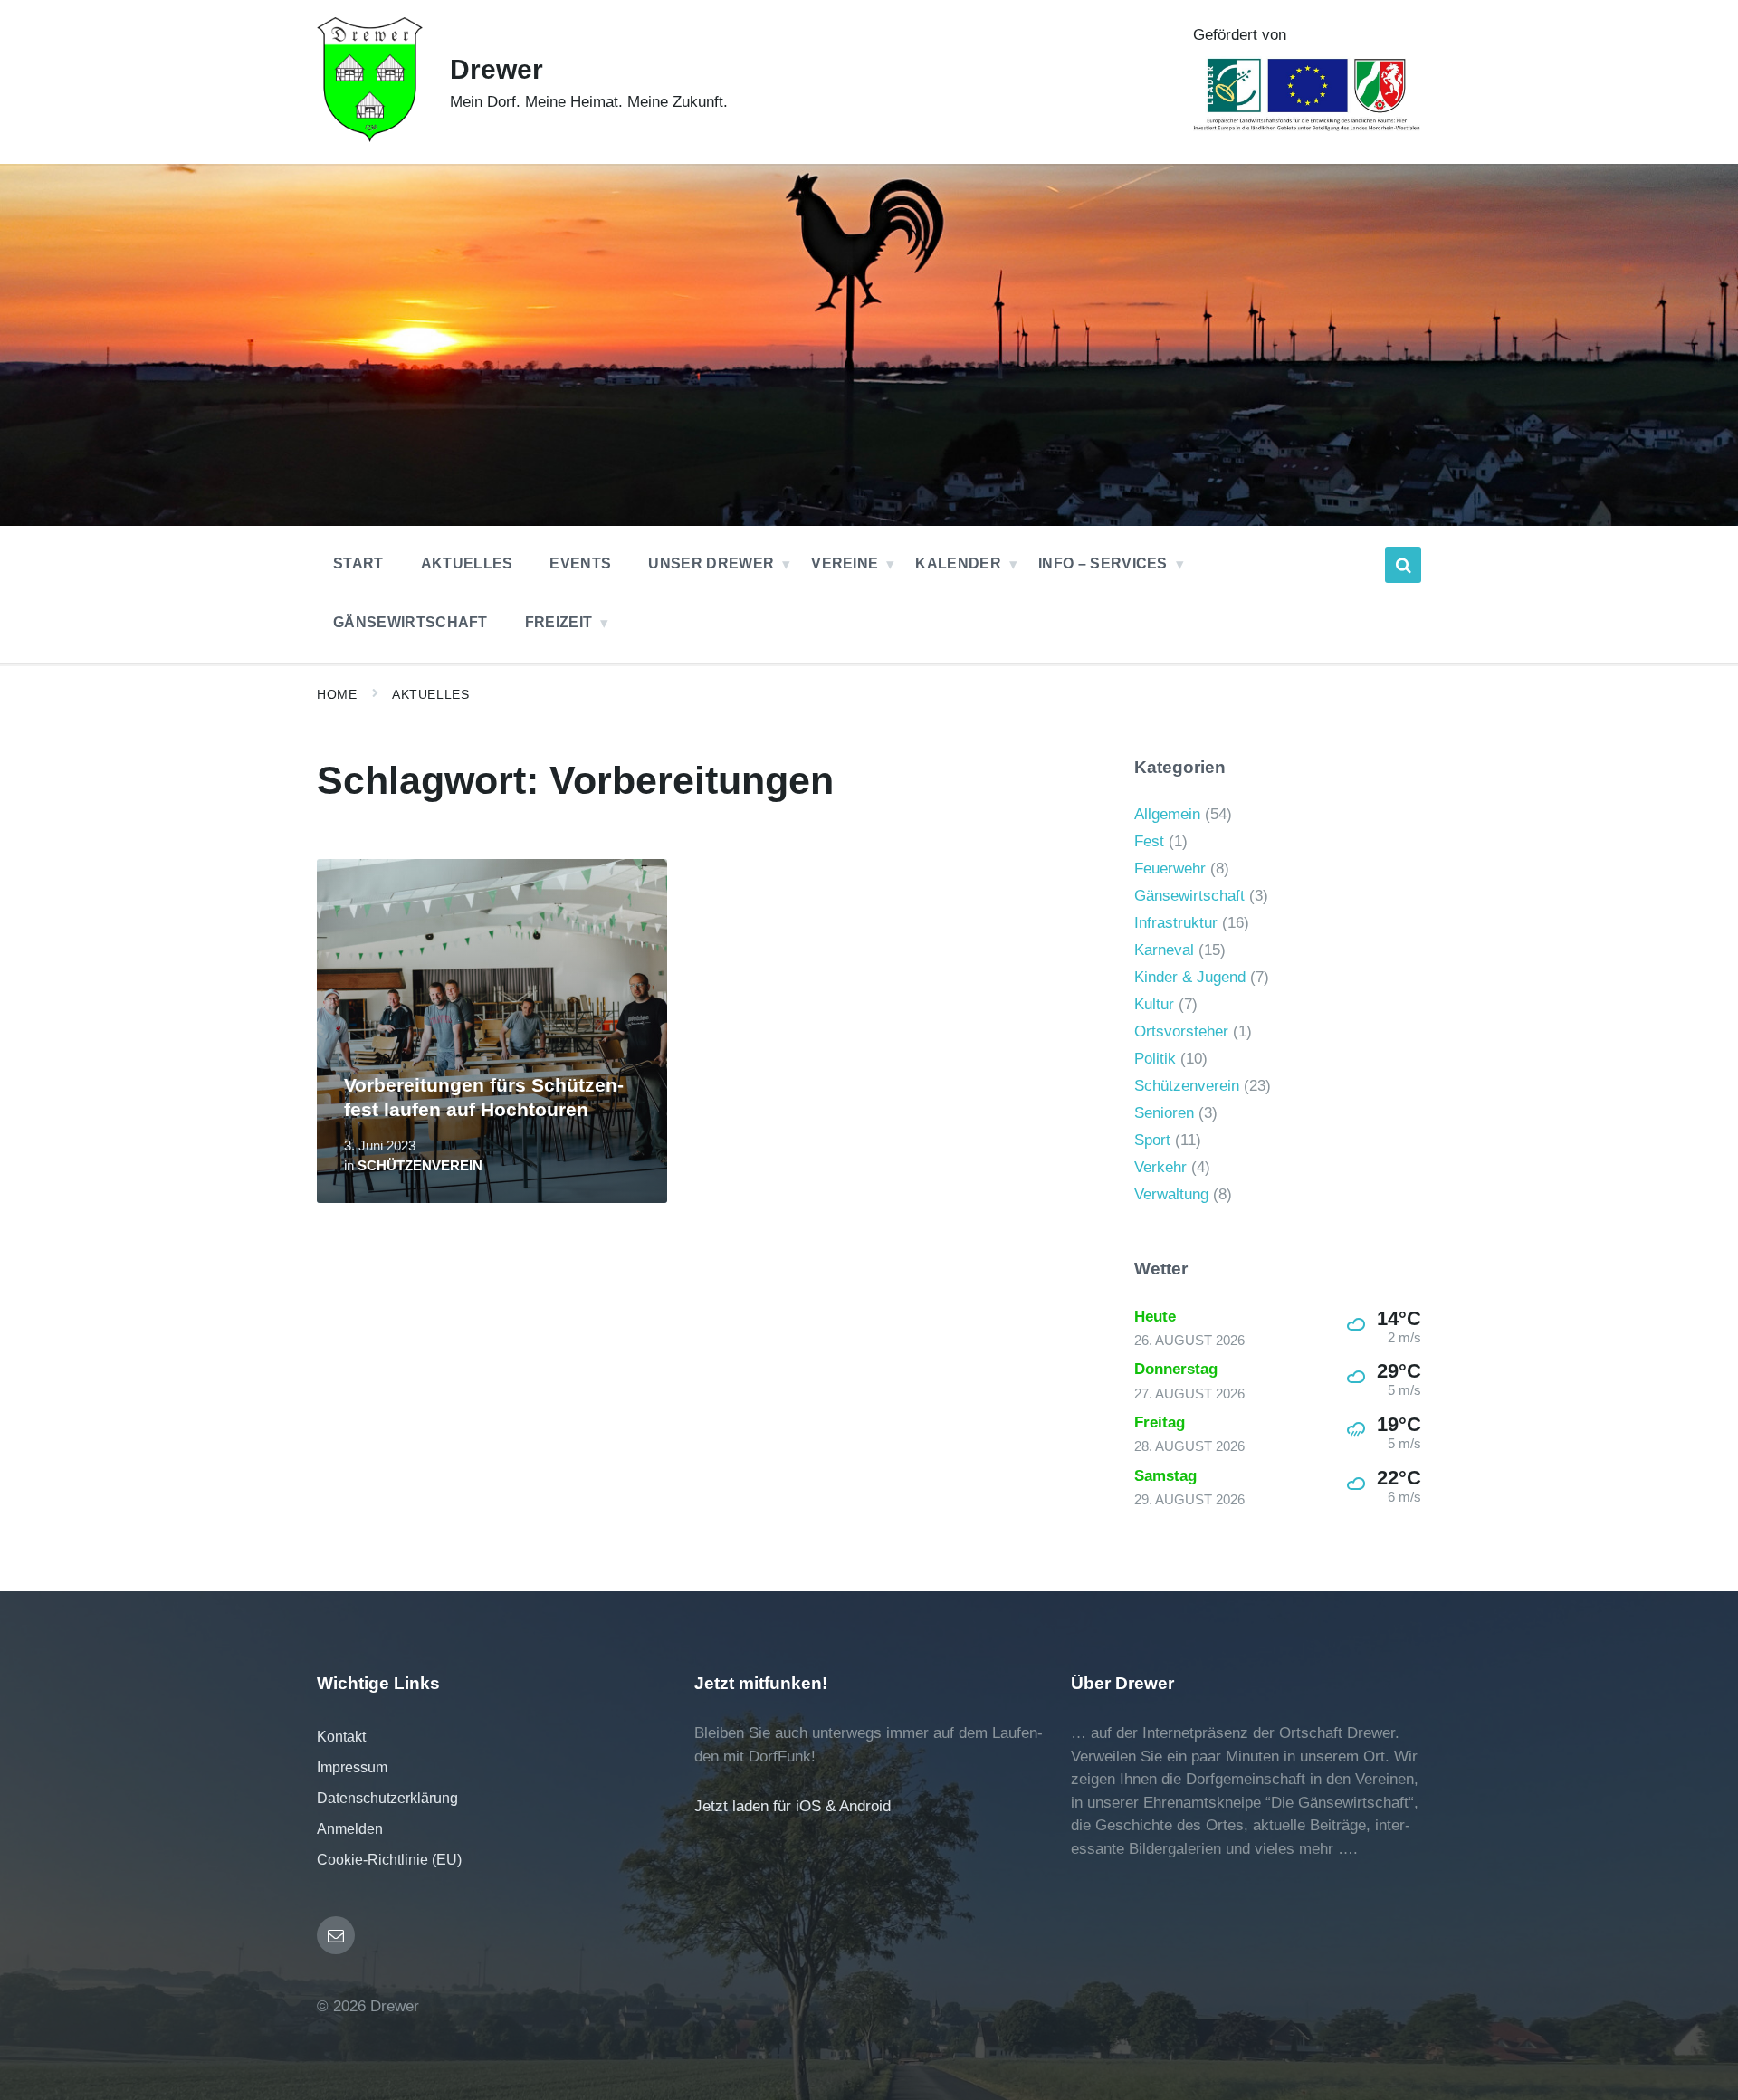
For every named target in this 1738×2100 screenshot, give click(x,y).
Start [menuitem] (358, 563)
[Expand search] (1403, 565)
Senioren (1164, 1113)
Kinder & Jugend (1190, 977)
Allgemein (1167, 814)
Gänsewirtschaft (1189, 896)
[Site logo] (370, 137)
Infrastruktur (1176, 923)
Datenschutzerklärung (387, 1798)
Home (337, 694)
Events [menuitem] (580, 563)
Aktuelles (430, 694)
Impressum (352, 1767)
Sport (1152, 1140)
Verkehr (1160, 1167)
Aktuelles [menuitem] (467, 563)
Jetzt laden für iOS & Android (793, 1806)
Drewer (497, 69)
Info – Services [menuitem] (1103, 563)
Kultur (1154, 1004)
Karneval (1164, 950)
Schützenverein (420, 1166)
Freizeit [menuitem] (559, 622)
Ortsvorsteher (1181, 1031)
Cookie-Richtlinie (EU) (389, 1860)
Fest (1149, 841)
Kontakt (341, 1737)
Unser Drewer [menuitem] (711, 563)
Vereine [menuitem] (845, 563)
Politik (1155, 1059)
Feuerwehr (1170, 869)
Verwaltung (1171, 1194)
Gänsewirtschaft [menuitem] (411, 622)
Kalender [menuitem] (958, 563)
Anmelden (350, 1829)
